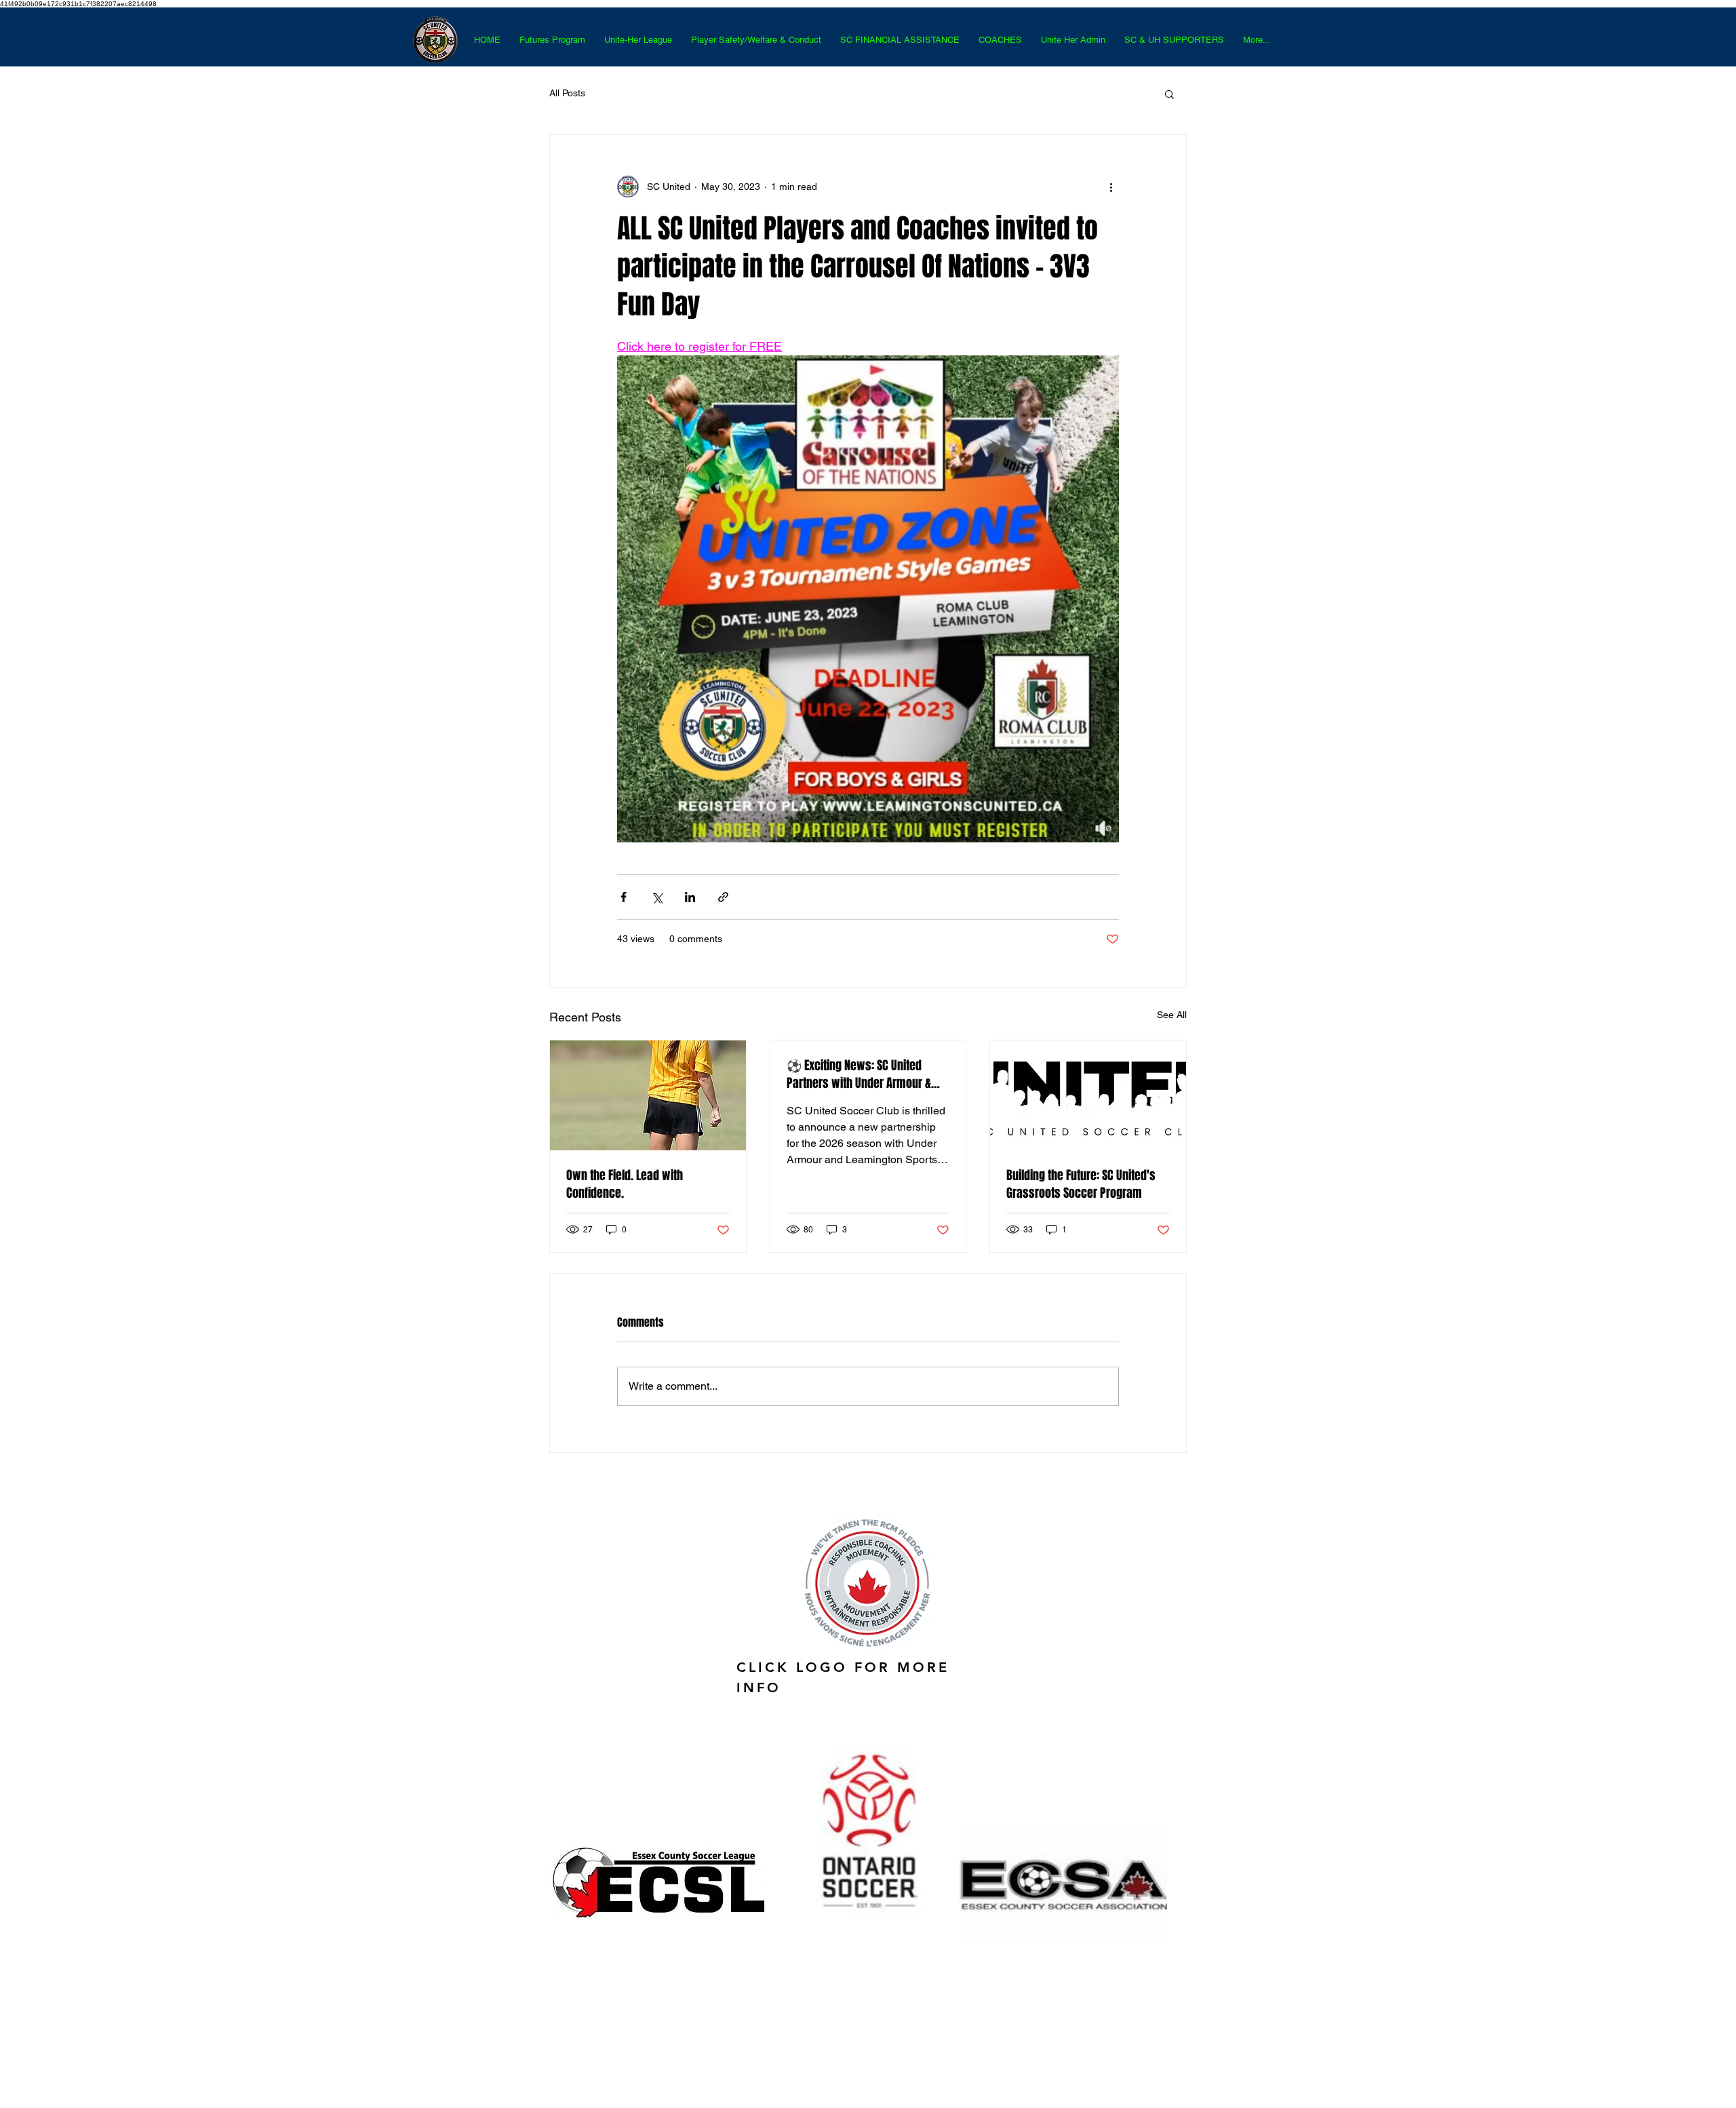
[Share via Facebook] (624, 897)
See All (1172, 1015)
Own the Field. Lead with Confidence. (625, 1184)
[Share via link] (723, 897)
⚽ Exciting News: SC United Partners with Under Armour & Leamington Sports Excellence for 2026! (868, 1074)
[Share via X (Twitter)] (657, 897)
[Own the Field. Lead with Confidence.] (648, 1095)
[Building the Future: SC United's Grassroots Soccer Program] (1088, 1095)
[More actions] (1111, 187)
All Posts (567, 93)
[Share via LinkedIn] (690, 897)
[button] (1169, 94)
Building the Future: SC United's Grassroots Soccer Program (1081, 1184)
